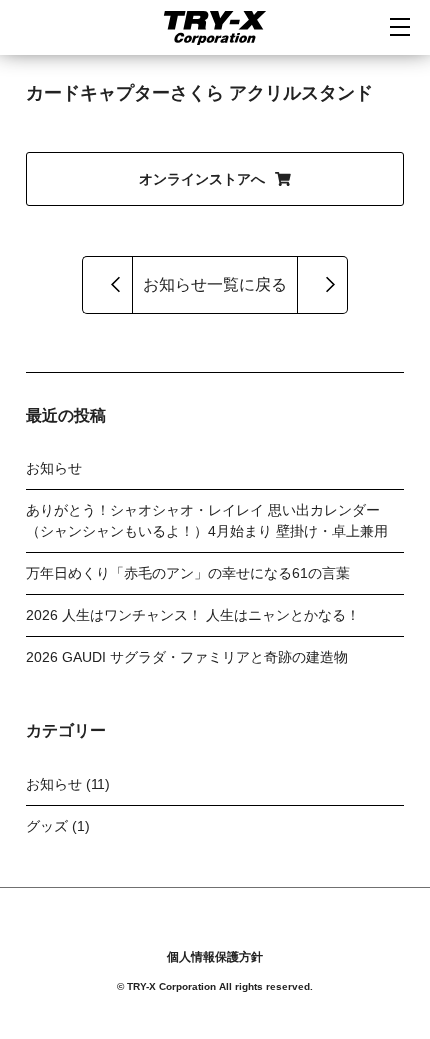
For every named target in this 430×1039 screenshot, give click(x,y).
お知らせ (54, 468)
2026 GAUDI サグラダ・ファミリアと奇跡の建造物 (187, 657)
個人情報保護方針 (215, 957)
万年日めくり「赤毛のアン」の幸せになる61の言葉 (188, 573)
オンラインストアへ (202, 179)
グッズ (47, 826)
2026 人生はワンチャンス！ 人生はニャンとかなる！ (193, 615)
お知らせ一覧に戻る (215, 284)
